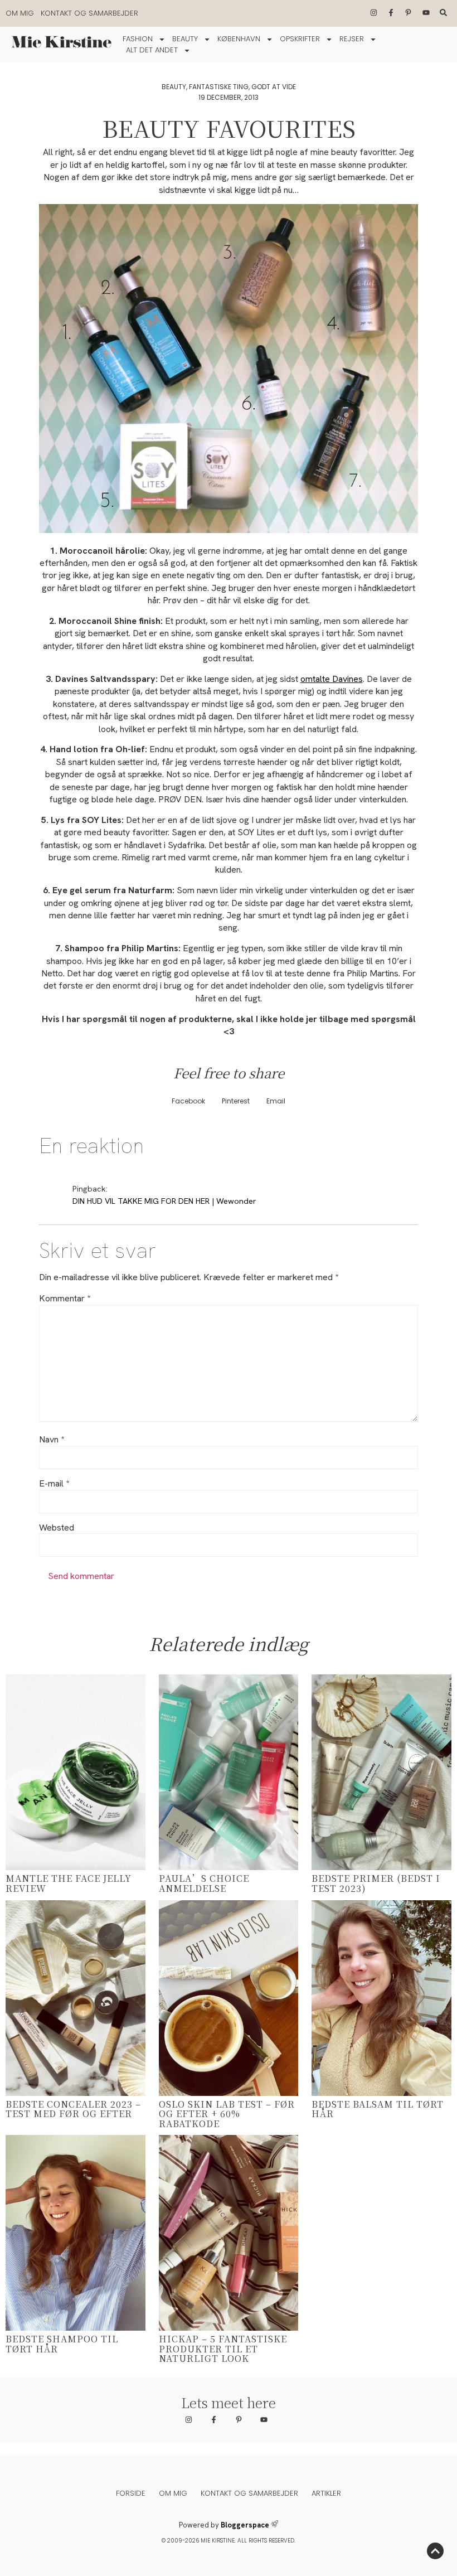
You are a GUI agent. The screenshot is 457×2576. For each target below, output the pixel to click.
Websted (57, 1528)
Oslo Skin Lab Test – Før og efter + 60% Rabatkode (227, 2114)
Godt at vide (274, 87)
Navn (52, 1440)
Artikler (326, 2493)
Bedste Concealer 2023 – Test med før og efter (73, 2109)
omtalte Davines (332, 679)
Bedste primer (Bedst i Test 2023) (376, 1883)
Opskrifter (300, 39)
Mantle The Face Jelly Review (69, 1883)
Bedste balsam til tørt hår (378, 2109)
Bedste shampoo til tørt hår (62, 2344)
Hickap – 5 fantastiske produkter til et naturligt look (223, 2349)
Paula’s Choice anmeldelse (204, 1883)
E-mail (54, 1484)
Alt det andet (152, 50)
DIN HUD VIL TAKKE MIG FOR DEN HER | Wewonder (164, 1201)
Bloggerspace (245, 2525)
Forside (131, 2493)
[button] (188, 1101)
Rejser (352, 39)
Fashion (138, 39)
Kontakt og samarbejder (89, 13)
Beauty (185, 39)
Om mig (20, 13)
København (239, 39)
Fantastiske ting (219, 87)
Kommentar (65, 1299)
